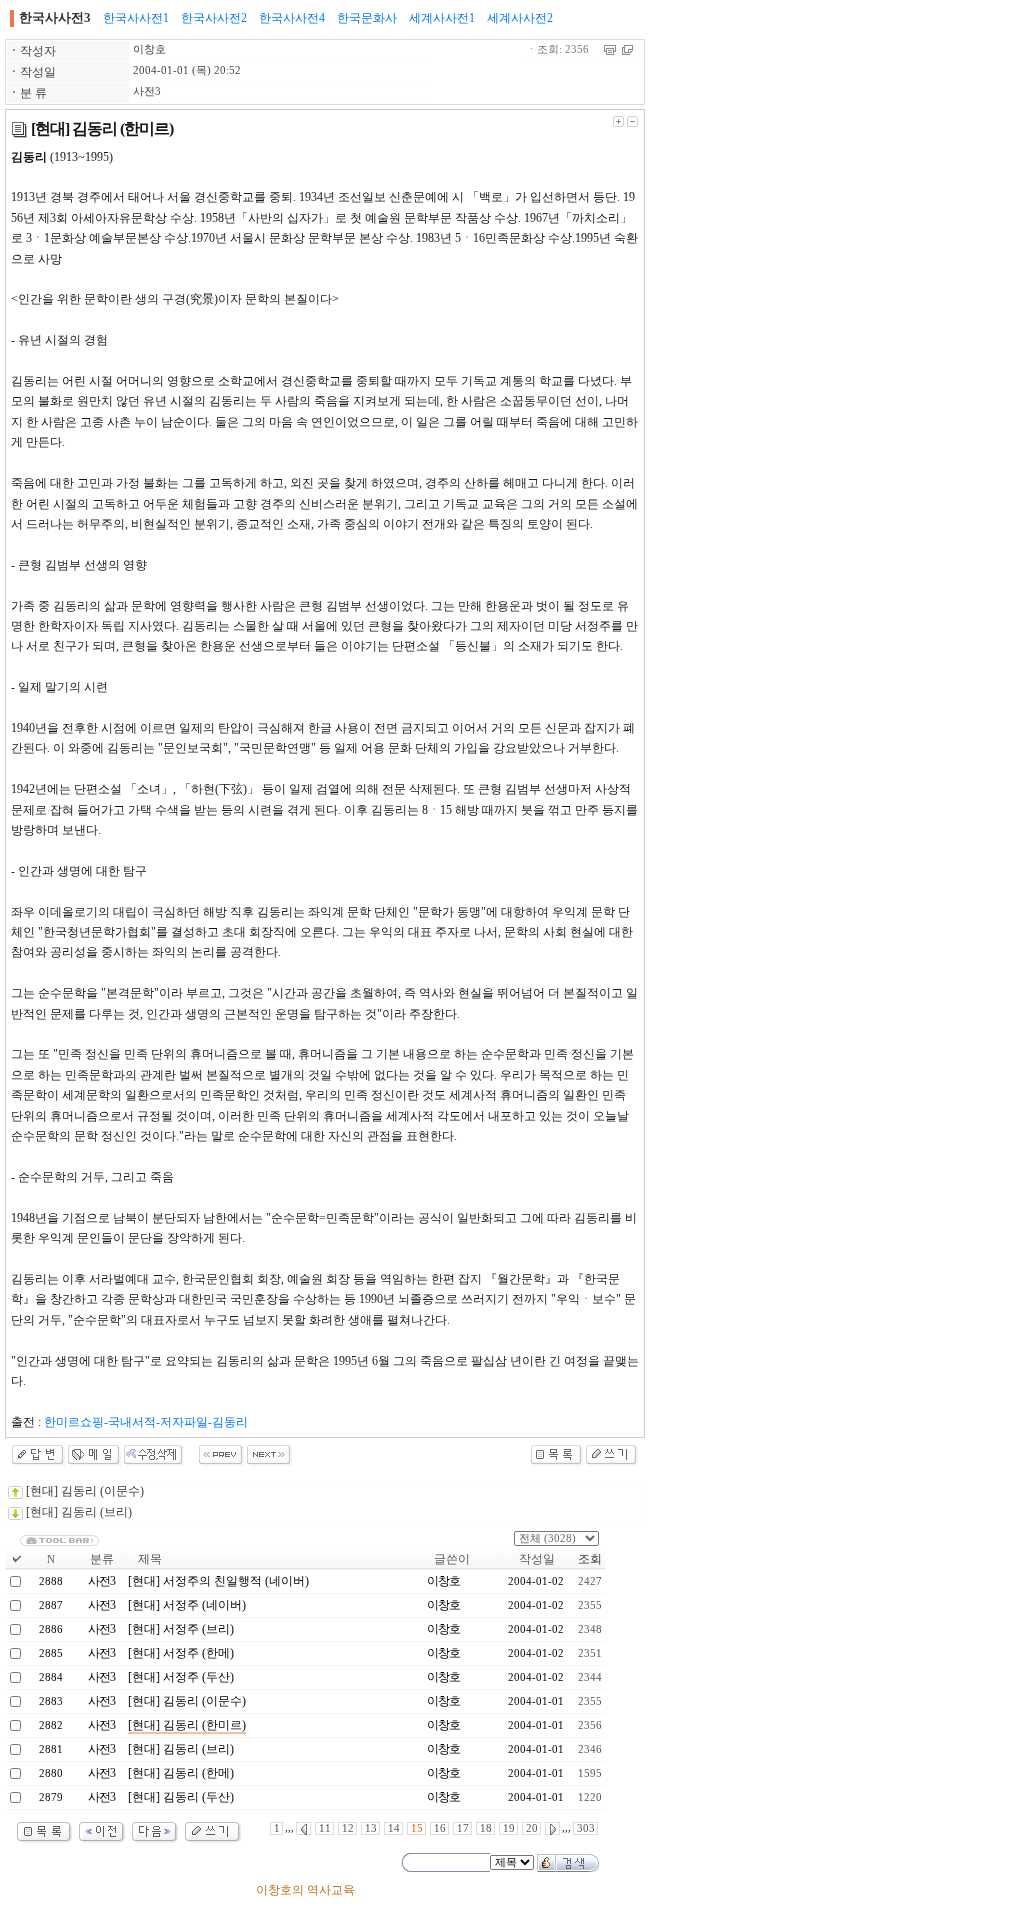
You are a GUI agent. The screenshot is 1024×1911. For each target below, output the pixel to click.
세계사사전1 (442, 18)
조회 (590, 1559)
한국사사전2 (214, 18)
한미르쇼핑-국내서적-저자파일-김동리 (146, 1422)
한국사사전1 (136, 18)
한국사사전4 (292, 18)
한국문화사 (367, 18)
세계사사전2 (520, 18)
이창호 (149, 49)
